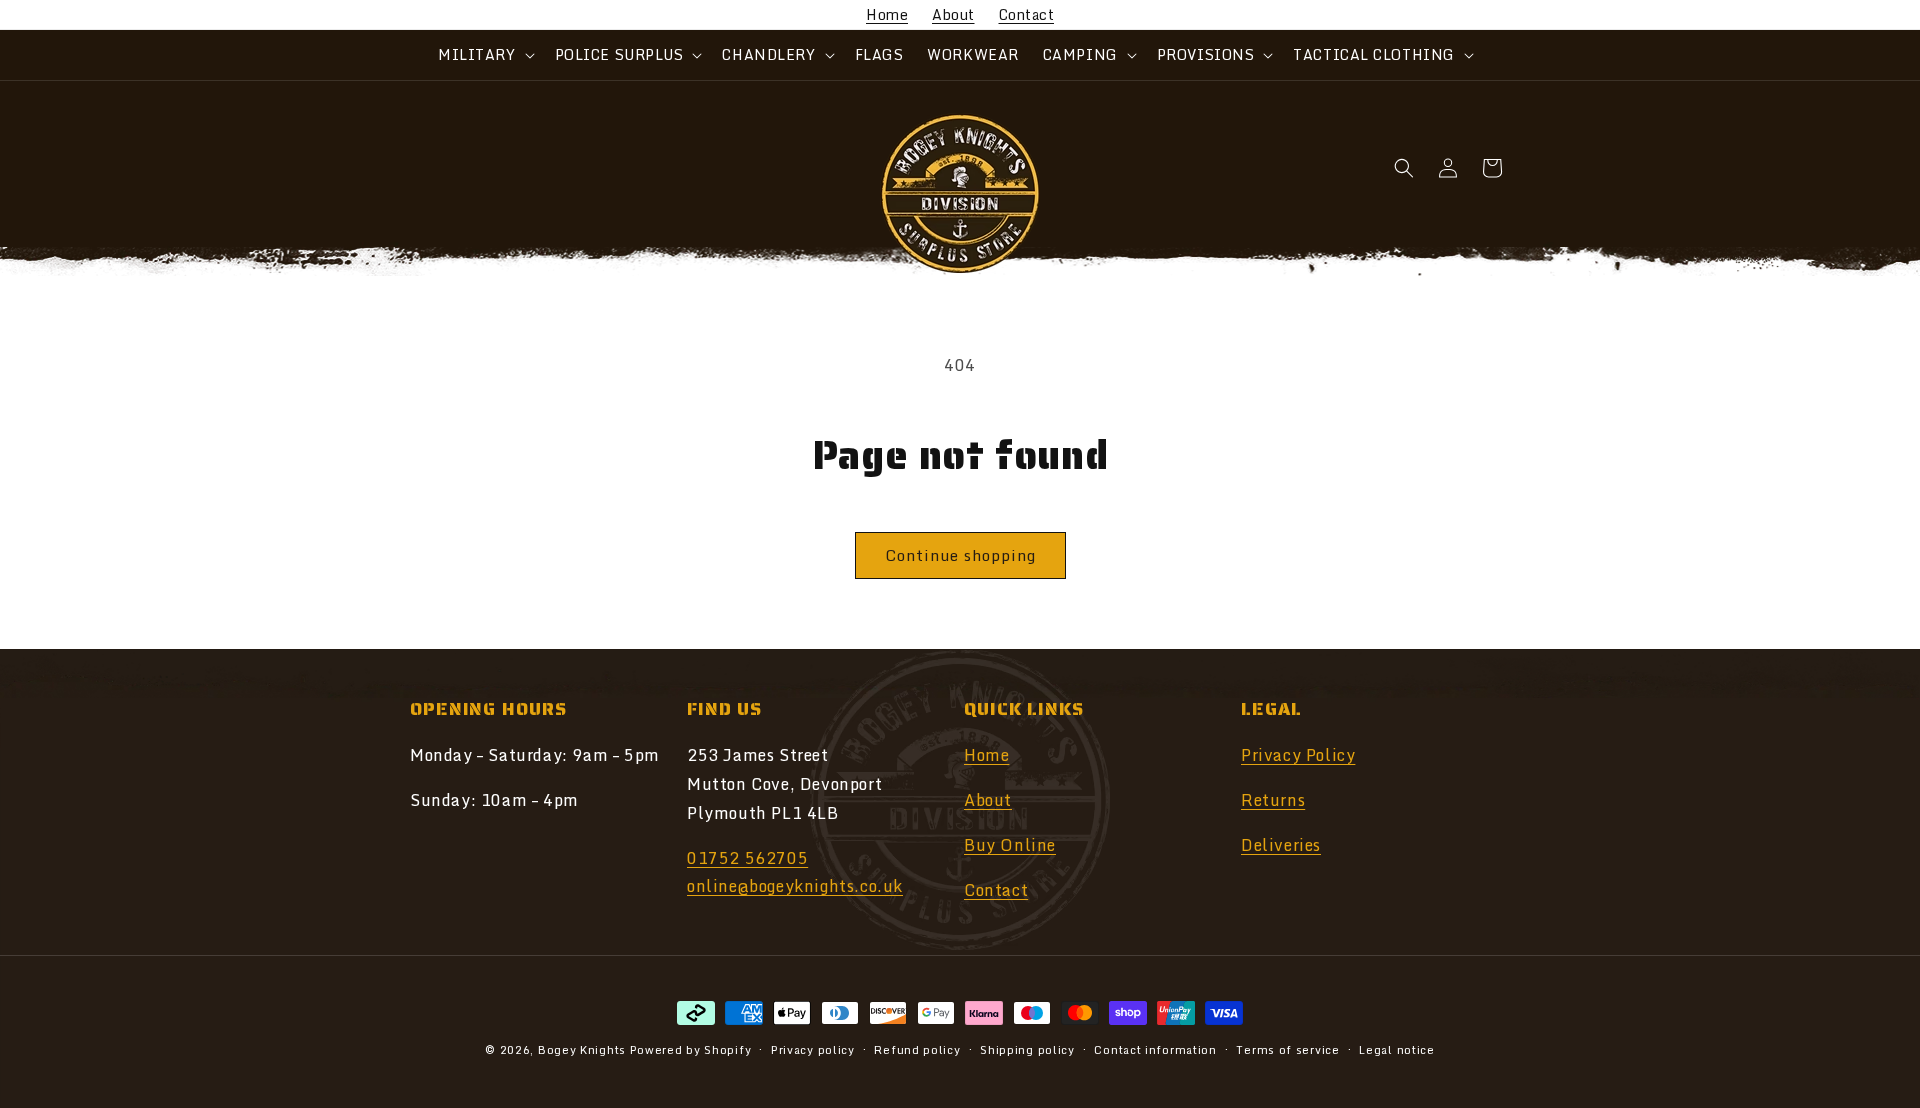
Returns (1273, 800)
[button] (484, 55)
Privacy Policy (1298, 755)
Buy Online (1010, 845)
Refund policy (917, 1049)
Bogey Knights (582, 1050)
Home (887, 14)
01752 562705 (747, 858)
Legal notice (1396, 1049)
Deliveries (1281, 845)
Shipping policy (1027, 1049)
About (953, 14)
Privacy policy (813, 1049)
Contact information (1155, 1049)
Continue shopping (960, 555)
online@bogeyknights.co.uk (795, 887)
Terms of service (1287, 1049)
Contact (1027, 14)
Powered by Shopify (691, 1050)
